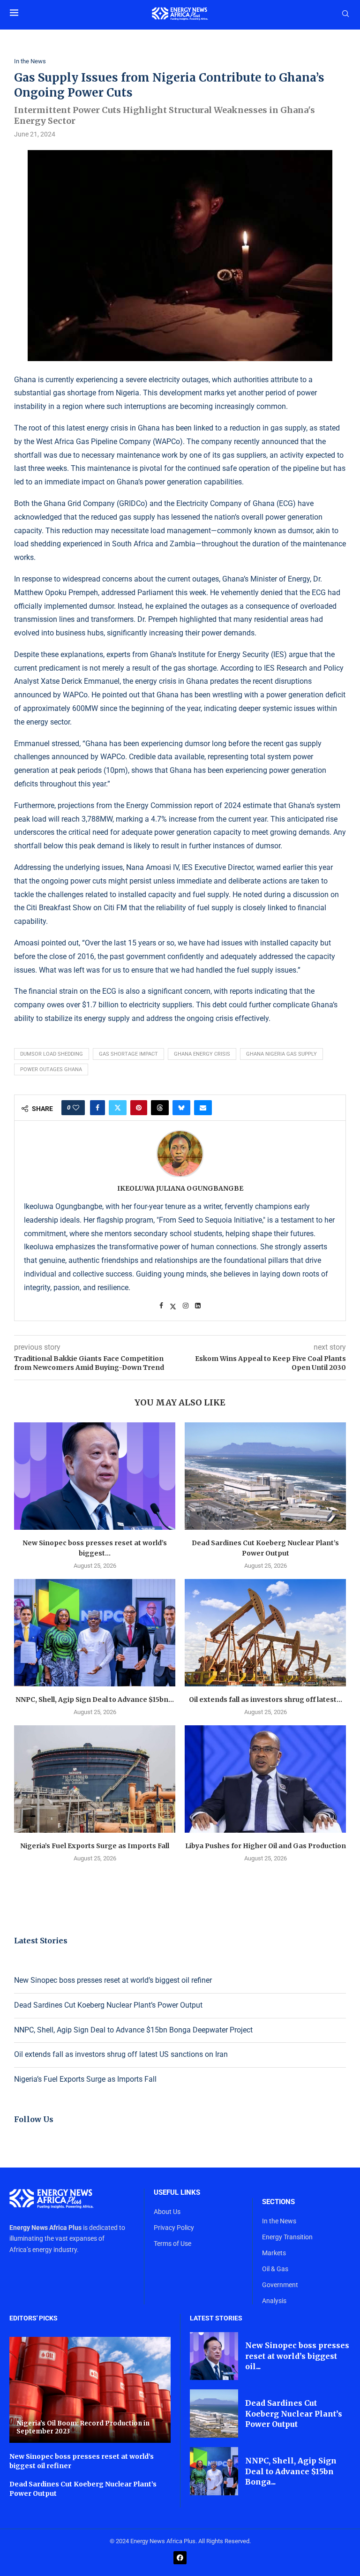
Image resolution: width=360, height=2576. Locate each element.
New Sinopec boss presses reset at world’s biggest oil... (297, 2356)
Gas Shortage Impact (128, 1054)
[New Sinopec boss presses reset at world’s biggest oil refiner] (95, 1476)
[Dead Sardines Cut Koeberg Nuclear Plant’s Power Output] (265, 1476)
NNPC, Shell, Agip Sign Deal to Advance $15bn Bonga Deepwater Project (133, 2030)
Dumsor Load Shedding (52, 1054)
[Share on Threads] (160, 1108)
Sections (278, 2202)
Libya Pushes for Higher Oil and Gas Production (266, 1846)
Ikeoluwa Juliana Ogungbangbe (180, 1188)
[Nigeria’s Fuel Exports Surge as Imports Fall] (95, 1779)
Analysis (274, 2301)
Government (280, 2285)
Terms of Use (172, 2244)
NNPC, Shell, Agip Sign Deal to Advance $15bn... (95, 1700)
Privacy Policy (174, 2228)
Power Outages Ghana (51, 1069)
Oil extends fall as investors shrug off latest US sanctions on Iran (121, 2054)
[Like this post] (76, 1108)
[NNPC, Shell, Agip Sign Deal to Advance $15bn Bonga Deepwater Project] (95, 1633)
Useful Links (177, 2193)
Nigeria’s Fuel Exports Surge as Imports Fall (95, 1846)
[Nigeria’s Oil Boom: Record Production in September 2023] (90, 2390)
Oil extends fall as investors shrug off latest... (266, 1700)
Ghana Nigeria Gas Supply (281, 1054)
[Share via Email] (203, 1108)
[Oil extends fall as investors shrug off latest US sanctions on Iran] (265, 1633)
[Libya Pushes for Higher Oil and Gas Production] (265, 1779)
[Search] (345, 14)
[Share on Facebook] (97, 1108)
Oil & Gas (275, 2269)
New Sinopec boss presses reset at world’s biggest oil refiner (113, 1980)
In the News (279, 2221)
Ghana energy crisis (202, 1054)
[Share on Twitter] (118, 1108)
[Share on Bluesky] (181, 1108)
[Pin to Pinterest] (139, 1108)
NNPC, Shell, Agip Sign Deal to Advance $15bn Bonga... (291, 2471)
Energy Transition (287, 2237)
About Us (167, 2212)
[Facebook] (180, 2558)
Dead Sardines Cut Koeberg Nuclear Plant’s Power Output (108, 2005)
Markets (274, 2253)
